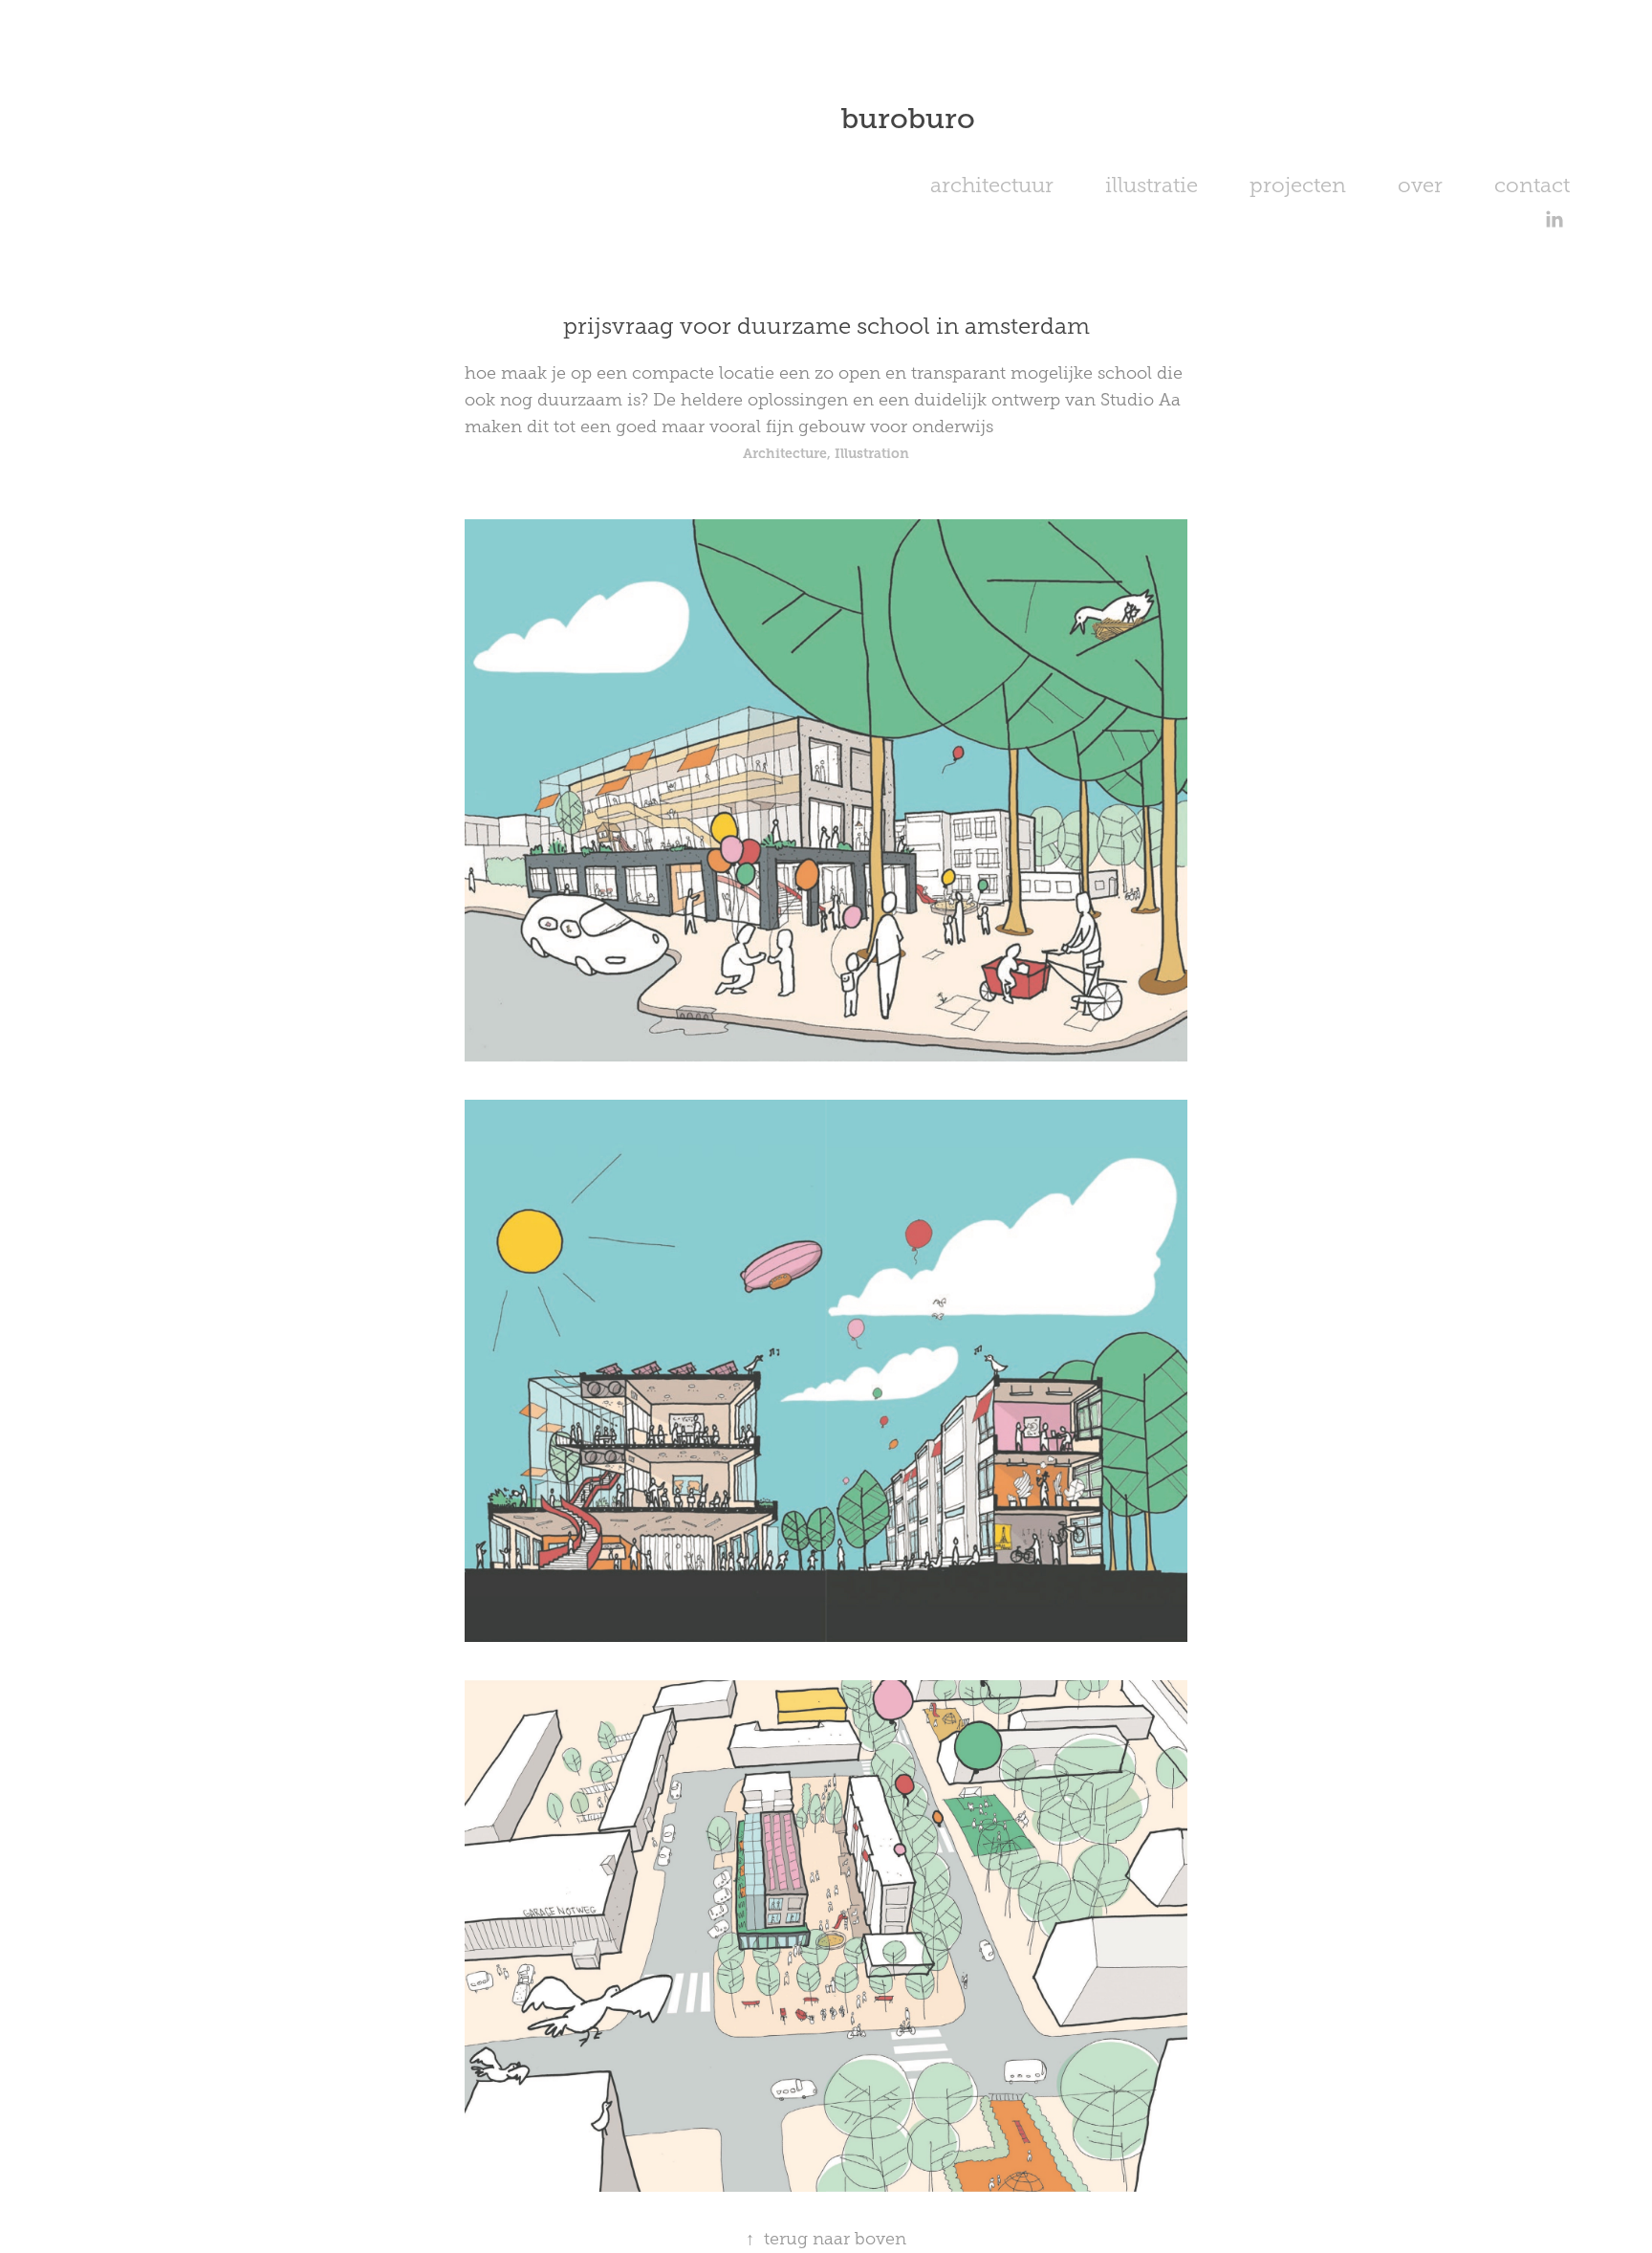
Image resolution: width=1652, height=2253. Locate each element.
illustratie (1152, 185)
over (1420, 185)
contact (1532, 185)
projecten (1298, 185)
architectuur (992, 185)
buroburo (908, 119)
